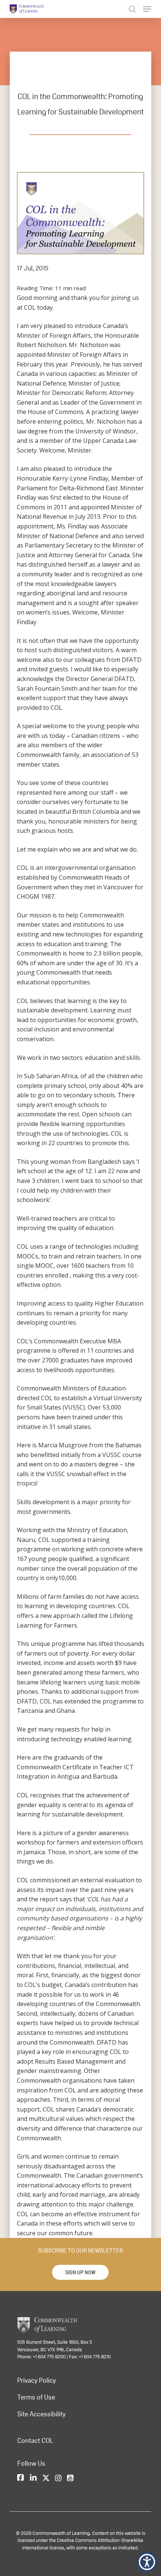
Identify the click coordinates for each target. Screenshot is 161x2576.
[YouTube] (70, 2478)
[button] (80, 2272)
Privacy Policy (37, 2380)
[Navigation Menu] (147, 9)
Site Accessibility (41, 2414)
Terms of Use (36, 2397)
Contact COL (35, 2441)
